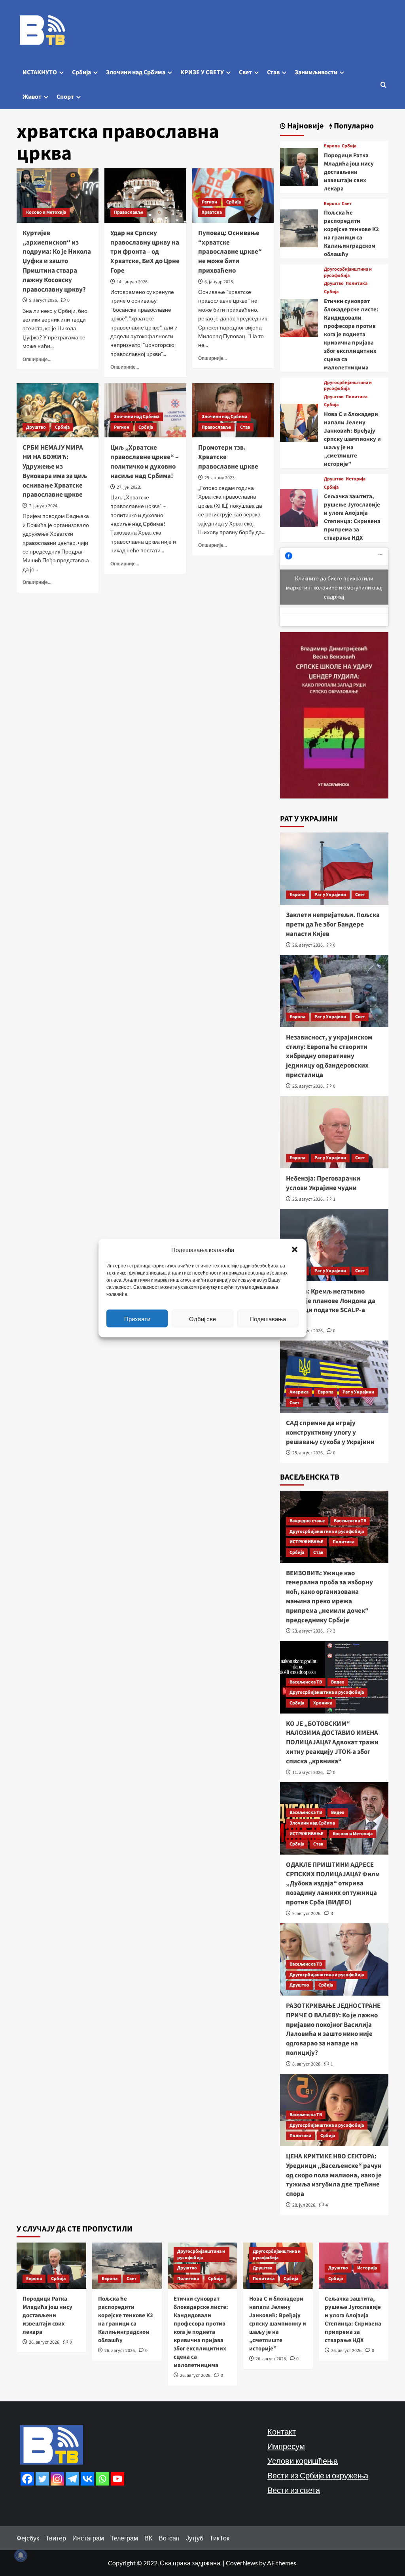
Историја (356, 479)
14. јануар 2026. (133, 282)
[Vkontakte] (87, 2479)
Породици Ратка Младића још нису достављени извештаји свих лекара (349, 172)
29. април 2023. (220, 478)
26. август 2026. (308, 945)
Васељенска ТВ (350, 1521)
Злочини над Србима (136, 72)
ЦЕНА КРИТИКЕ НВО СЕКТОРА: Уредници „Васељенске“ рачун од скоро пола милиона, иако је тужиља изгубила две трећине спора (334, 2175)
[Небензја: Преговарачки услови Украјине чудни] (334, 1132)
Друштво (36, 427)
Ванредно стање (307, 1521)
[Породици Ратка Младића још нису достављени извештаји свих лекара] (299, 166)
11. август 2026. (308, 1773)
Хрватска (212, 212)
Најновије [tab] (305, 126)
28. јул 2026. (304, 2205)
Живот (32, 97)
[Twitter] (42, 2479)
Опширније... (37, 359)
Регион (209, 202)
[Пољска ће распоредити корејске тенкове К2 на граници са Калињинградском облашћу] (299, 227)
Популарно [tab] (353, 126)
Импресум (286, 2446)
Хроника (323, 1703)
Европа (332, 146)
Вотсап (169, 2538)
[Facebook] (27, 2479)
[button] (295, 1250)
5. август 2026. (44, 300)
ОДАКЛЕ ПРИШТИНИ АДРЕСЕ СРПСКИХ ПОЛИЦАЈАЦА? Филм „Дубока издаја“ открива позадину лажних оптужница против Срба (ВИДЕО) (333, 1884)
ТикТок (220, 2538)
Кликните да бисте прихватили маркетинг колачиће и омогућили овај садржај (334, 587)
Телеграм (124, 2538)
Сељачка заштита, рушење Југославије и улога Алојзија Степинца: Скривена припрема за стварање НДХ (352, 517)
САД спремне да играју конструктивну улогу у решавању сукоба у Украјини (330, 1433)
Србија (81, 72)
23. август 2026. (308, 1631)
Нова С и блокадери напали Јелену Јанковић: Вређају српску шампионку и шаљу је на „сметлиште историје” (352, 439)
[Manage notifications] (21, 2555)
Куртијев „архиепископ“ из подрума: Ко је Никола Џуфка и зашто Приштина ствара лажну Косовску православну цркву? (57, 261)
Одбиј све (202, 1318)
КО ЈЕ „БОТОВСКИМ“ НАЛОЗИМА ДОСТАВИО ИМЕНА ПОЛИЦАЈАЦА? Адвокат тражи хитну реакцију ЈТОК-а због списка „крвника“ (332, 1743)
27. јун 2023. (129, 487)
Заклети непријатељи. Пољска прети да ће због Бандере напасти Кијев (333, 925)
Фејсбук (28, 2538)
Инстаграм (88, 2538)
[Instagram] (57, 2479)
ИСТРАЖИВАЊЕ (307, 1542)
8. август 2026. (307, 2064)
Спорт (65, 97)
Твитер (56, 2538)
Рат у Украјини (330, 895)
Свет (245, 72)
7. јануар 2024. (44, 506)
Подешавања (268, 1318)
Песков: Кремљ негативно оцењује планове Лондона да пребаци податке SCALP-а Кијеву (331, 1306)
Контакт (282, 2431)
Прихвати (137, 1318)
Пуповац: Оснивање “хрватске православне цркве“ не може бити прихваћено (230, 252)
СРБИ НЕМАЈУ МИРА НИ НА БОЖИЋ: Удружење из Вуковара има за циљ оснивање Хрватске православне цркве (55, 471)
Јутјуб (195, 2538)
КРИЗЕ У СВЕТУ (202, 72)
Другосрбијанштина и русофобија (348, 272)
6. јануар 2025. (219, 282)
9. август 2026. (307, 1914)
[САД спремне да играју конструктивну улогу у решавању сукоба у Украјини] (334, 1377)
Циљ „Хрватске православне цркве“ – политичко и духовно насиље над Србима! (144, 462)
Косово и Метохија (46, 212)
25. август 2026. (308, 1086)
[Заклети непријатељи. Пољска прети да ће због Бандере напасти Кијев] (334, 869)
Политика (357, 284)
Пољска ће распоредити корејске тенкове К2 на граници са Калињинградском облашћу (351, 233)
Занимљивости (316, 72)
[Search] (383, 85)
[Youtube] (117, 2479)
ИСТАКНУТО (40, 72)
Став (273, 72)
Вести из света (294, 2490)
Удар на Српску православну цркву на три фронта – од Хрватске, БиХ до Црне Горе (145, 252)
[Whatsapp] (102, 2479)
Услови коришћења (303, 2461)
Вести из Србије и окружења (318, 2475)
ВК (148, 2538)
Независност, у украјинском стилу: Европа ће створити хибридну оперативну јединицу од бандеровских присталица (329, 1056)
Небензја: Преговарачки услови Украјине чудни (323, 1183)
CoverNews (242, 2563)
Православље (129, 212)
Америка (299, 1392)
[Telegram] (72, 2479)
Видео (338, 1682)
